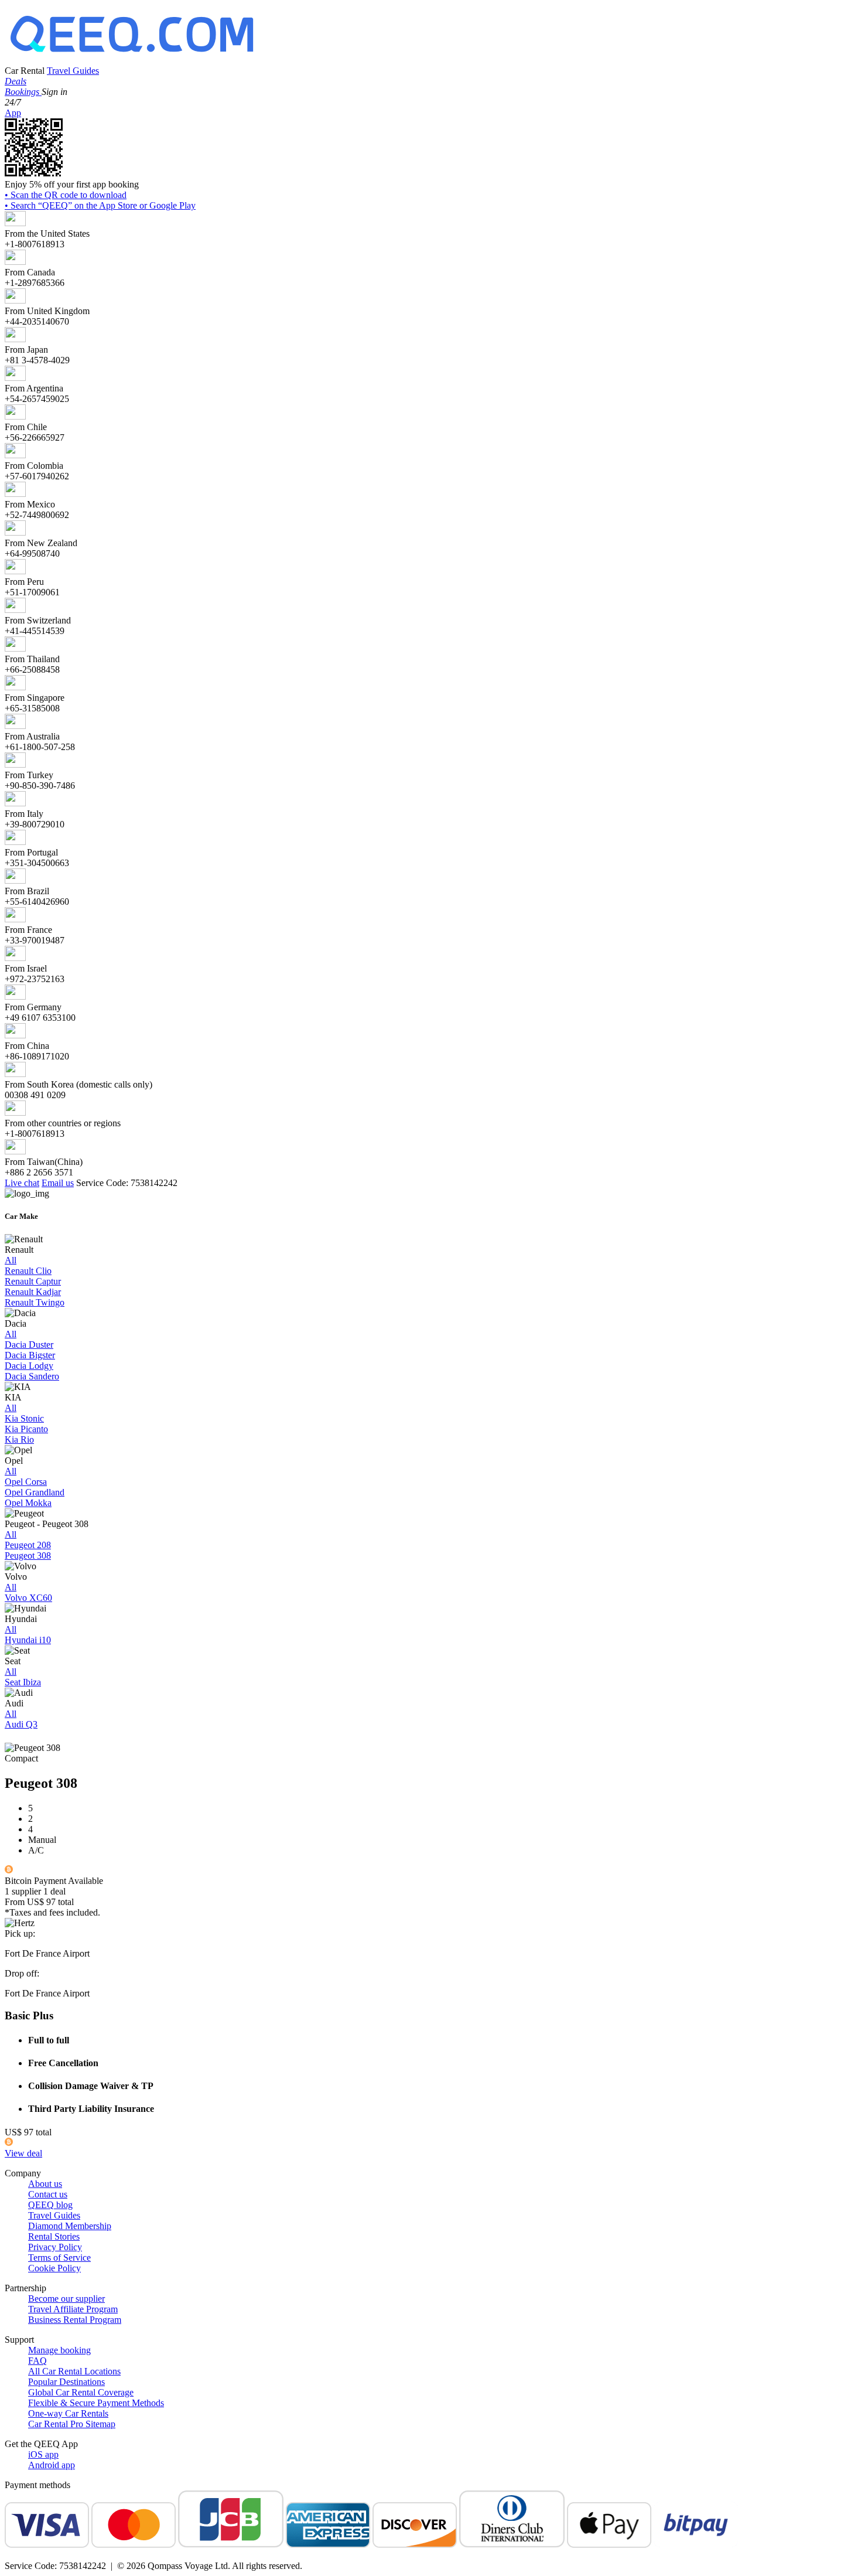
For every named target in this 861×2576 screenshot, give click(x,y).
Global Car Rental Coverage (81, 2392)
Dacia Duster (29, 1345)
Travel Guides (73, 71)
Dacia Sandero (32, 1376)
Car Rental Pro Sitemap (72, 2424)
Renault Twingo (35, 1302)
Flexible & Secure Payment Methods (96, 2403)
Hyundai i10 (28, 1640)
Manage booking (59, 2350)
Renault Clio (28, 1271)
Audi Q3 (21, 1724)
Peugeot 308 (28, 1556)
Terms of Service (59, 2258)
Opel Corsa (26, 1482)
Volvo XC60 (28, 1598)
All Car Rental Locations (74, 2371)
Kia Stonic (24, 1418)
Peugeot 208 (28, 1545)
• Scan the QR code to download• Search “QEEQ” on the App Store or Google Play (100, 200)
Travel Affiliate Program (73, 2309)
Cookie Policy (54, 2268)
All (11, 1260)
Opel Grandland (35, 1492)
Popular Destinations (66, 2382)
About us (45, 2184)
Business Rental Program (75, 2320)
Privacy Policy (55, 2247)
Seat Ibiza (23, 1682)
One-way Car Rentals (68, 2413)
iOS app (43, 2454)
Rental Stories (54, 2236)
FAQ (37, 2361)
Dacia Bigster (30, 1355)
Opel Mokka (28, 1503)
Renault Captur (33, 1281)
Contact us (48, 2194)
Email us (58, 1183)
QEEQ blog (50, 2205)
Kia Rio (19, 1439)
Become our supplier (66, 2299)
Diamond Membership (70, 2226)
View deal (23, 2153)
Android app (52, 2465)
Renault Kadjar (33, 1292)
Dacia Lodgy (29, 1366)
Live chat (22, 1183)
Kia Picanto (26, 1429)
